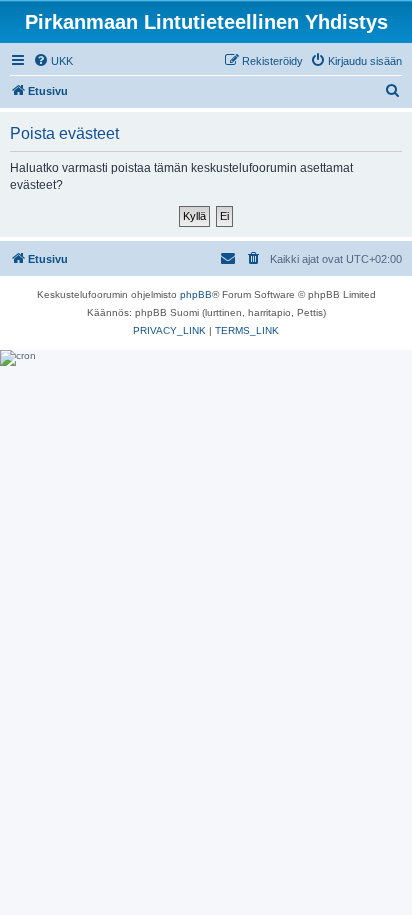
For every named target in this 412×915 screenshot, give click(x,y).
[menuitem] (53, 61)
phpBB (196, 294)
